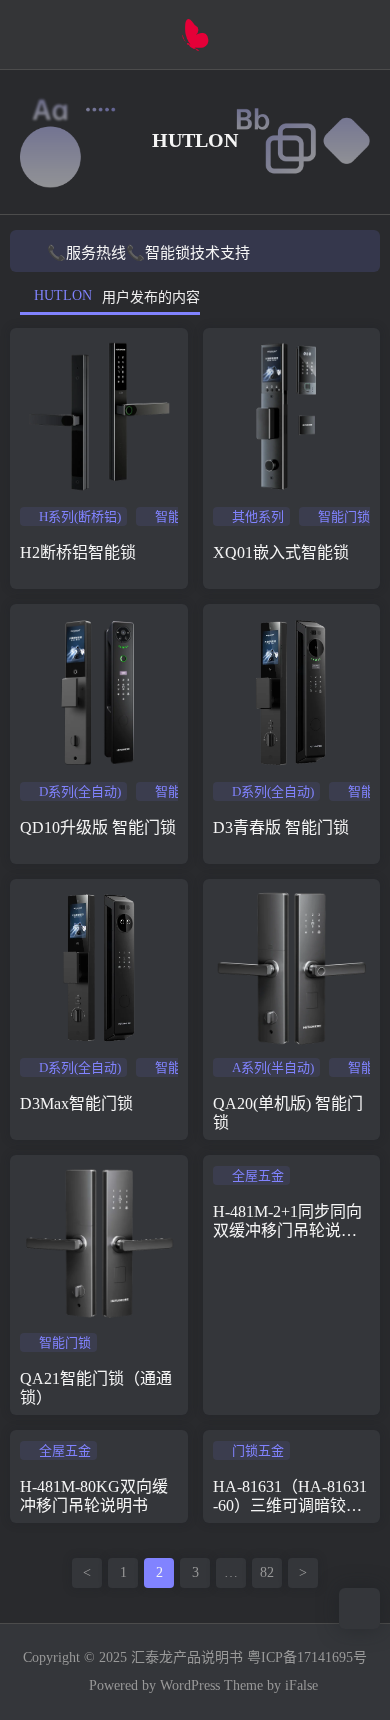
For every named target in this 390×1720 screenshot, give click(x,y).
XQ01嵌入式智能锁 (281, 552)
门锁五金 (258, 1450)
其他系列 (258, 516)
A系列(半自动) (273, 1067)
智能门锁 (181, 516)
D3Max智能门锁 (76, 1103)
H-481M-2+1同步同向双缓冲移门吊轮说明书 (287, 1230)
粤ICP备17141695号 (307, 1657)
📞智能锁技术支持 (188, 253)
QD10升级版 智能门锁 (98, 827)
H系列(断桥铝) (80, 516)
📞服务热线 (86, 253)
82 (267, 1572)
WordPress (190, 1685)
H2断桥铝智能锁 (78, 552)
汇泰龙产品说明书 (187, 1657)
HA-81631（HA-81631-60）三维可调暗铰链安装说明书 (290, 1505)
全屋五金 (258, 1175)
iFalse (301, 1685)
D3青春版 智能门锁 (281, 827)
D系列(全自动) (80, 791)
